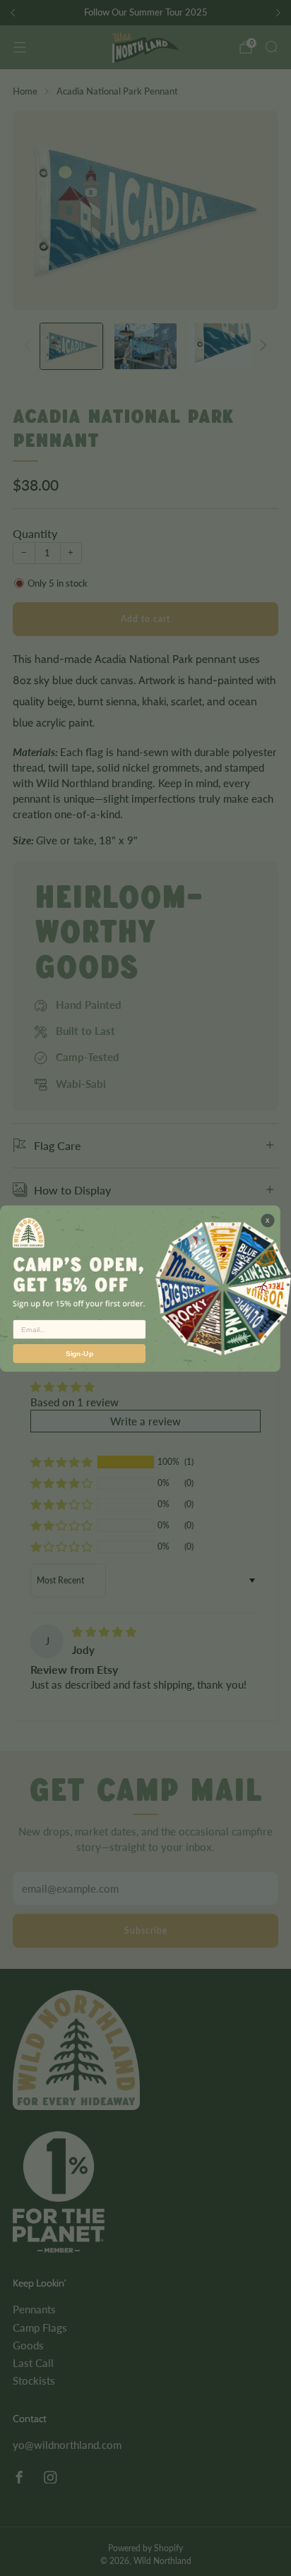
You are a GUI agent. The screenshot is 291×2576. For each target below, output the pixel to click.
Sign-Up (79, 1353)
